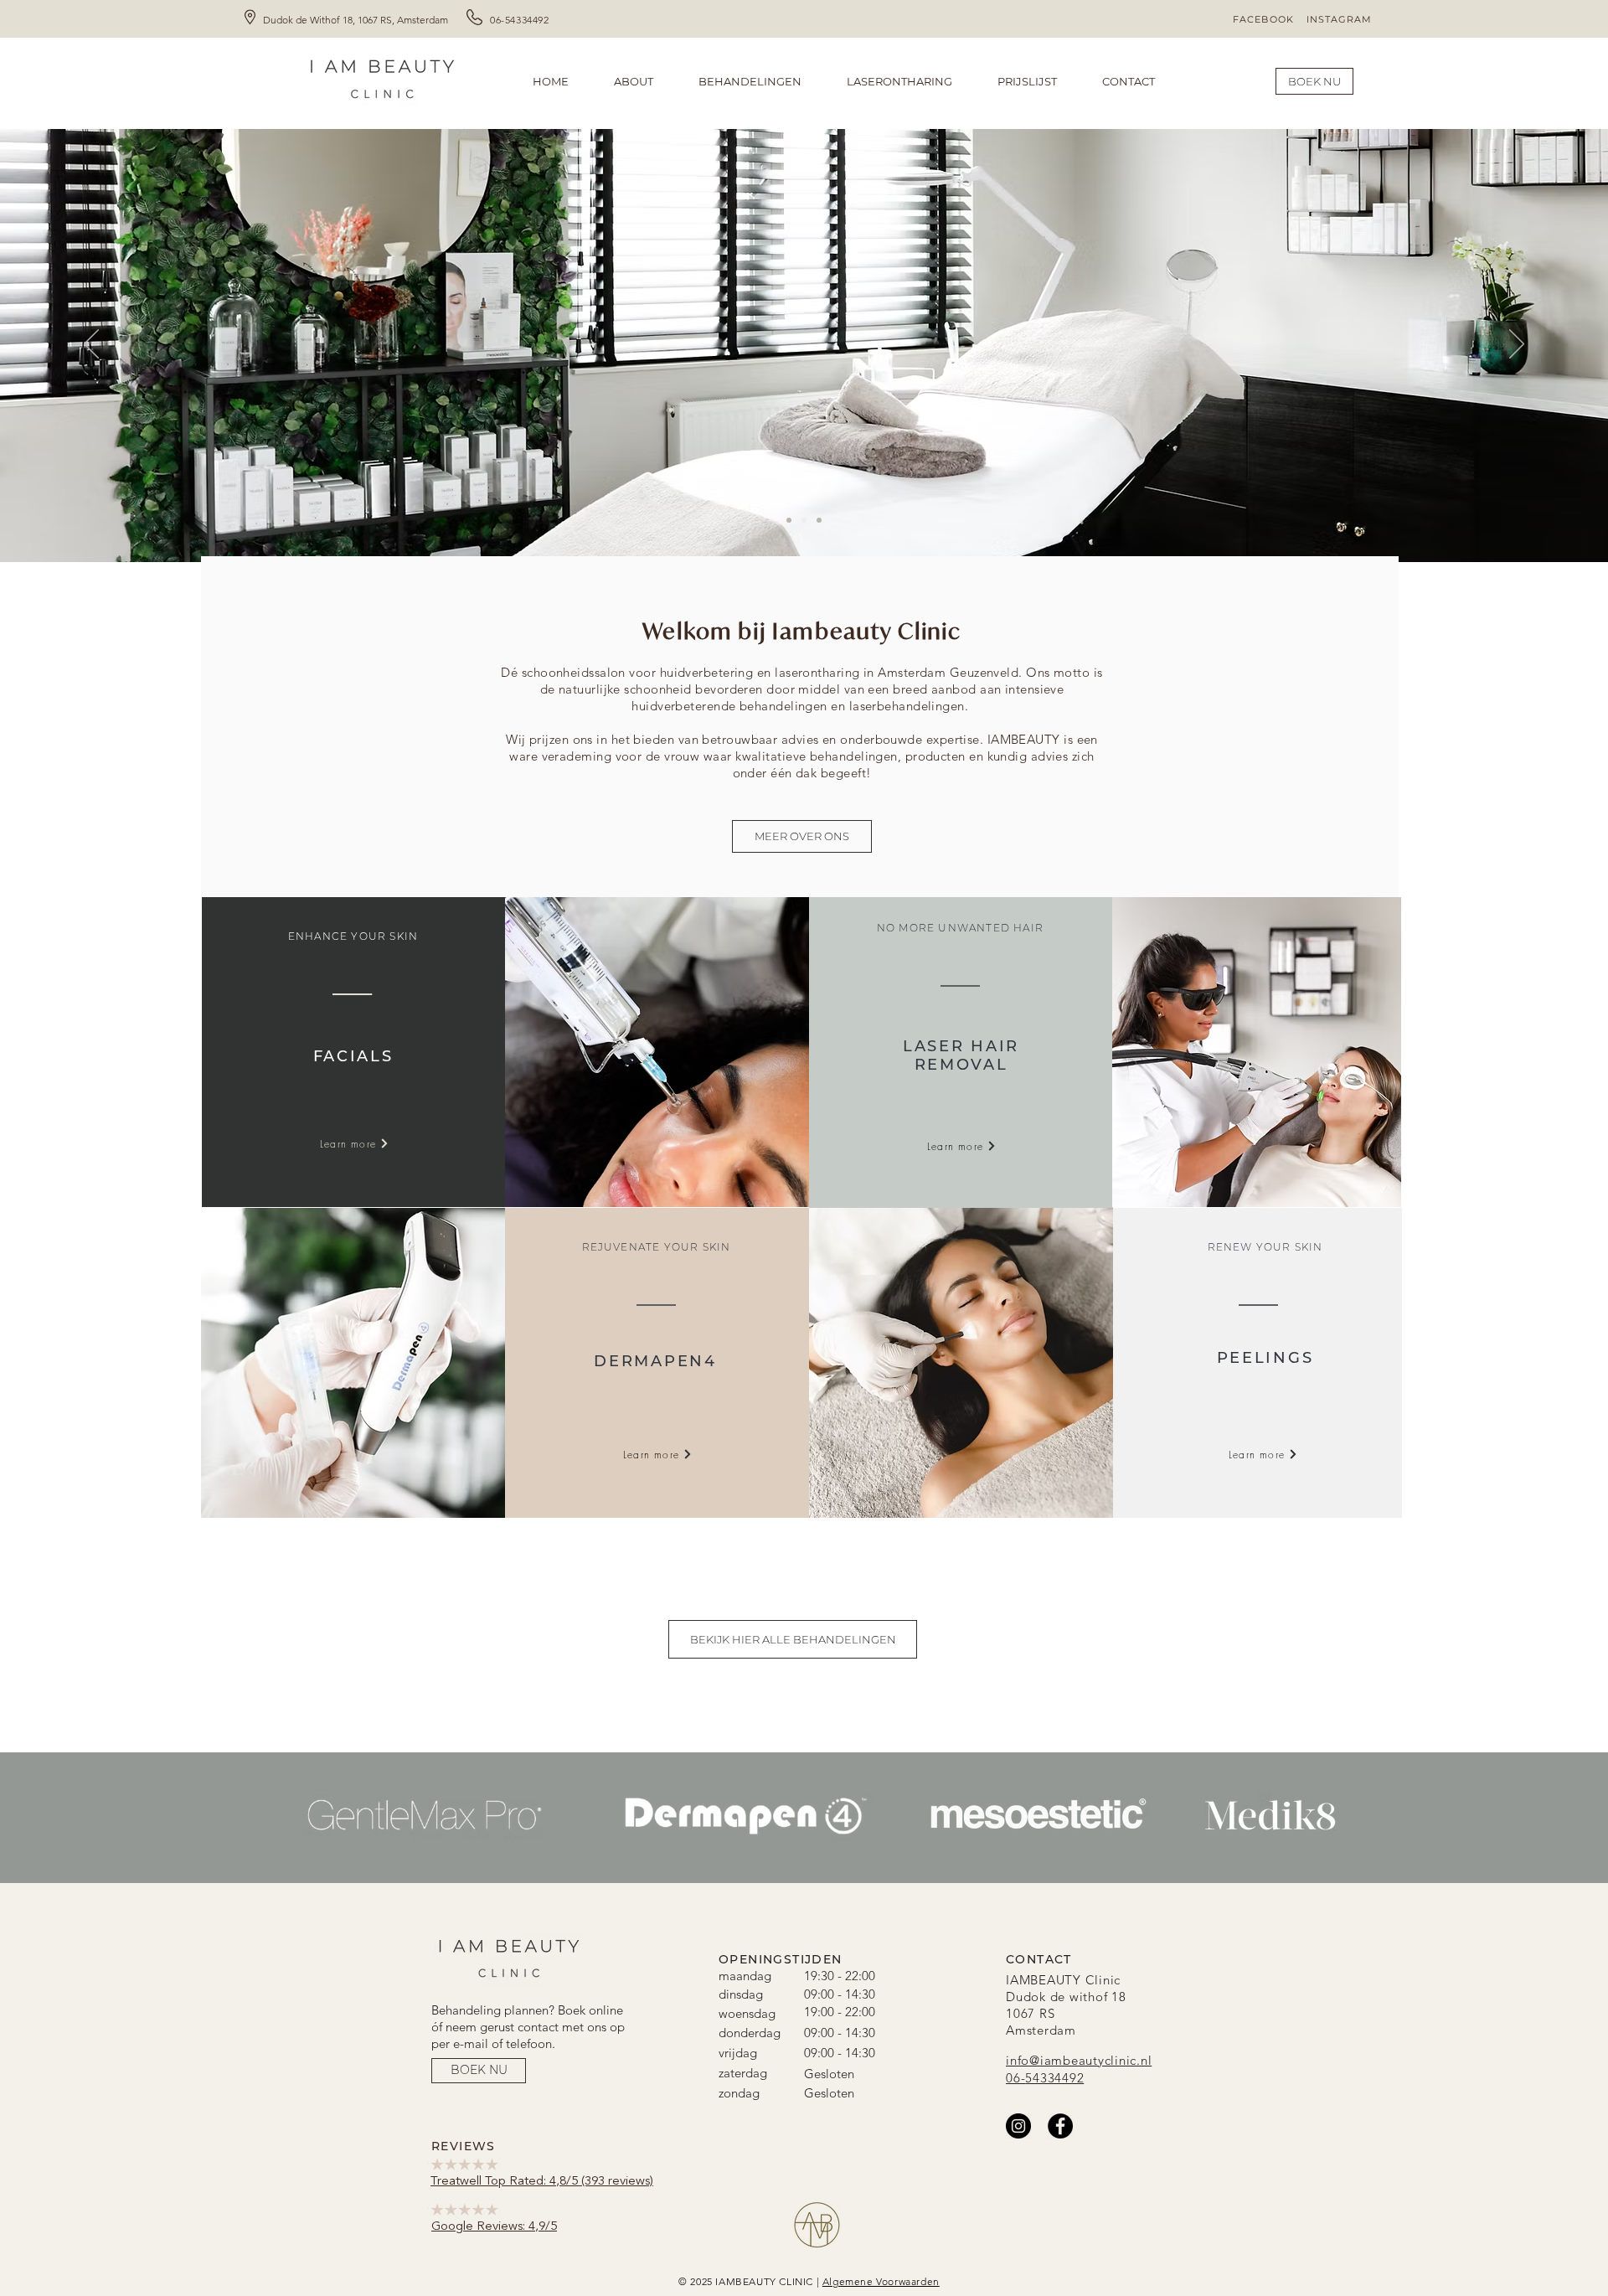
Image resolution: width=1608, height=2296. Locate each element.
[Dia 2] (804, 520)
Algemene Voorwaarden (881, 2281)
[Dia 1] (789, 520)
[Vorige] (91, 345)
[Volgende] (1517, 345)
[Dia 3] (819, 520)
